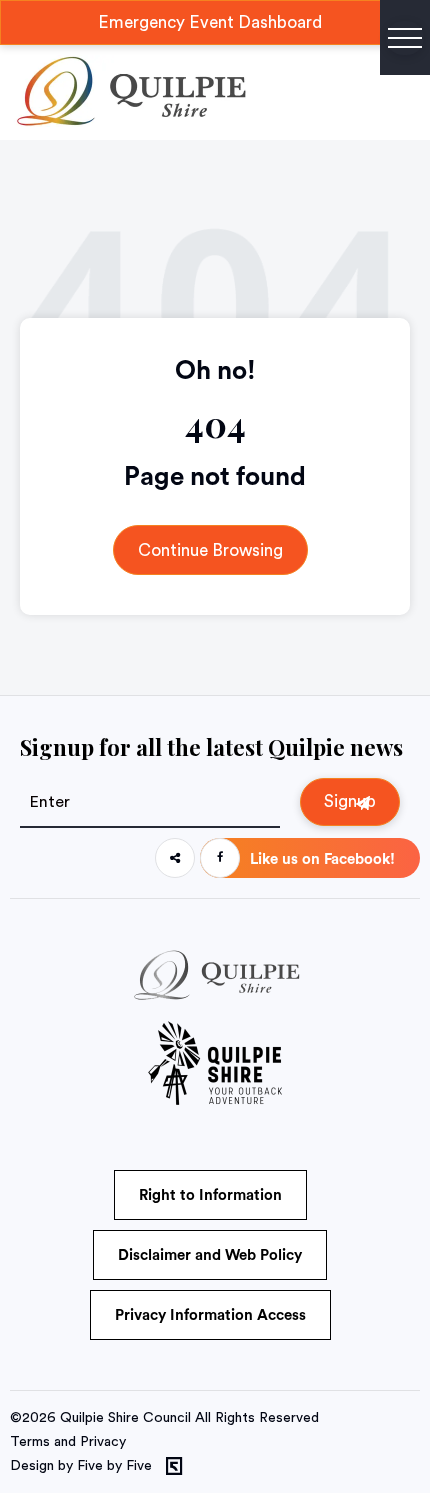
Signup (350, 801)
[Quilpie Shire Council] (129, 122)
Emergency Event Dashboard (210, 22)
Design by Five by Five (81, 1466)
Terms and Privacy (68, 1442)
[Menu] (405, 38)
